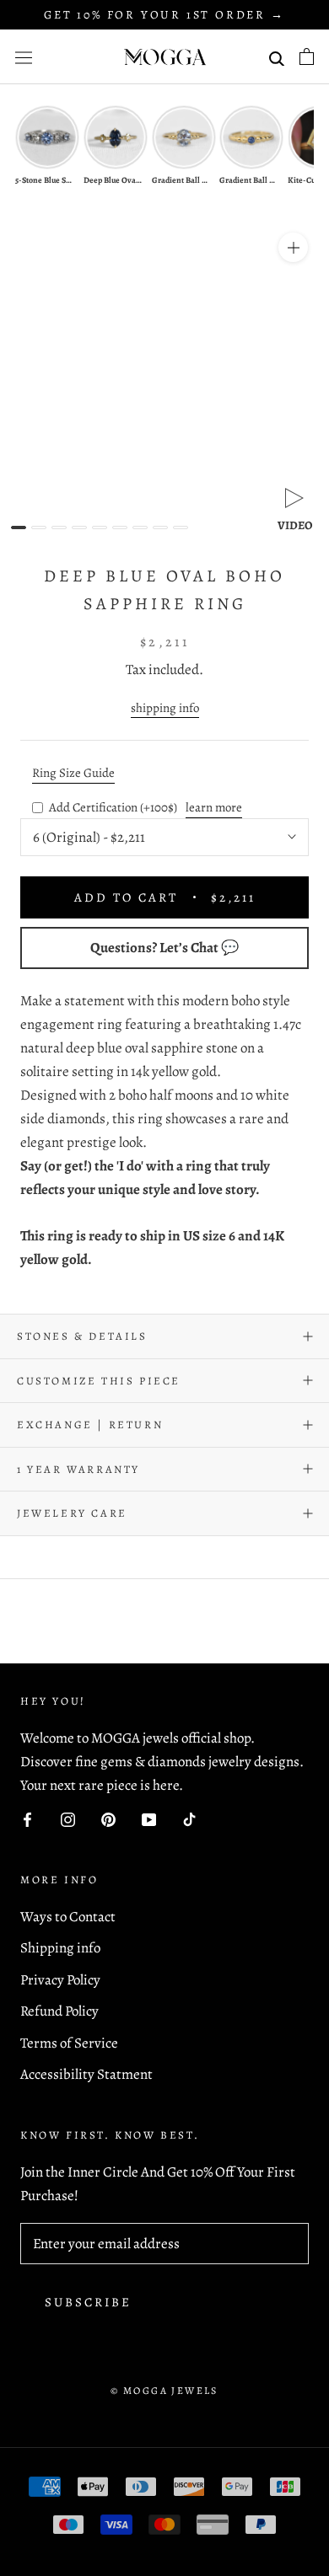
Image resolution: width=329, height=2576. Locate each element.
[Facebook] (27, 1818)
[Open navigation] (24, 57)
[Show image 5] (100, 528)
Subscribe (88, 2302)
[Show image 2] (39, 528)
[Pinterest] (108, 1818)
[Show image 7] (140, 528)
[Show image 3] (59, 528)
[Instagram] (68, 1818)
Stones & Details (82, 1336)
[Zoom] (293, 247)
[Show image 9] (181, 528)
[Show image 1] (19, 528)
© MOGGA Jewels (164, 2391)
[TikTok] (189, 1818)
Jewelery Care (72, 1513)
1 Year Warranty (78, 1469)
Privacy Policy (60, 1980)
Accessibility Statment (86, 2074)
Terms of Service (69, 2043)
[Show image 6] (120, 528)
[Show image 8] (160, 528)
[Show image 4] (79, 528)
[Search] (277, 57)
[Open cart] (307, 56)
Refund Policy (59, 2011)
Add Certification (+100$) (113, 807)
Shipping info (60, 1948)
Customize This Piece (99, 1381)
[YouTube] (149, 1818)
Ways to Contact (68, 1917)
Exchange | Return (90, 1425)
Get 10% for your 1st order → (164, 15)
